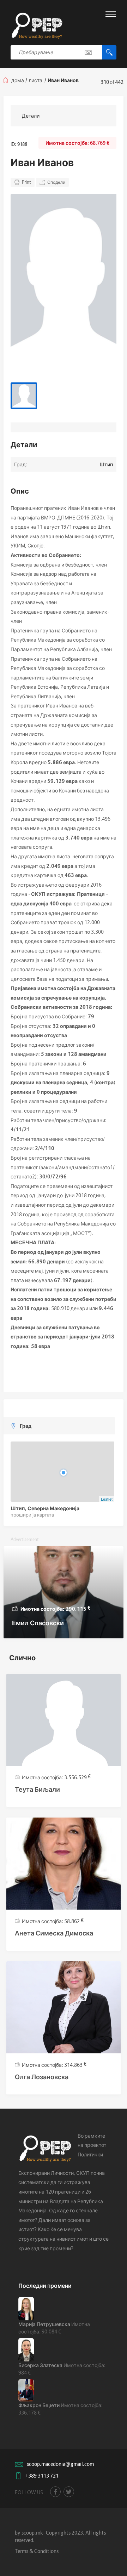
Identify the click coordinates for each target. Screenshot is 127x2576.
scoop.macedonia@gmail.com (60, 2464)
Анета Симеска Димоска (54, 1933)
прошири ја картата (32, 1515)
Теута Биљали (37, 1789)
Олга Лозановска (42, 2077)
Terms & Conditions (37, 2551)
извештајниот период (40, 1205)
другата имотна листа (45, 856)
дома (18, 80)
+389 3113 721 (42, 2476)
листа (35, 80)
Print (26, 182)
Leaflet (107, 1499)
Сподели (56, 182)
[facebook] (55, 2492)
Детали (31, 116)
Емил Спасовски (38, 1623)
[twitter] (69, 2492)
